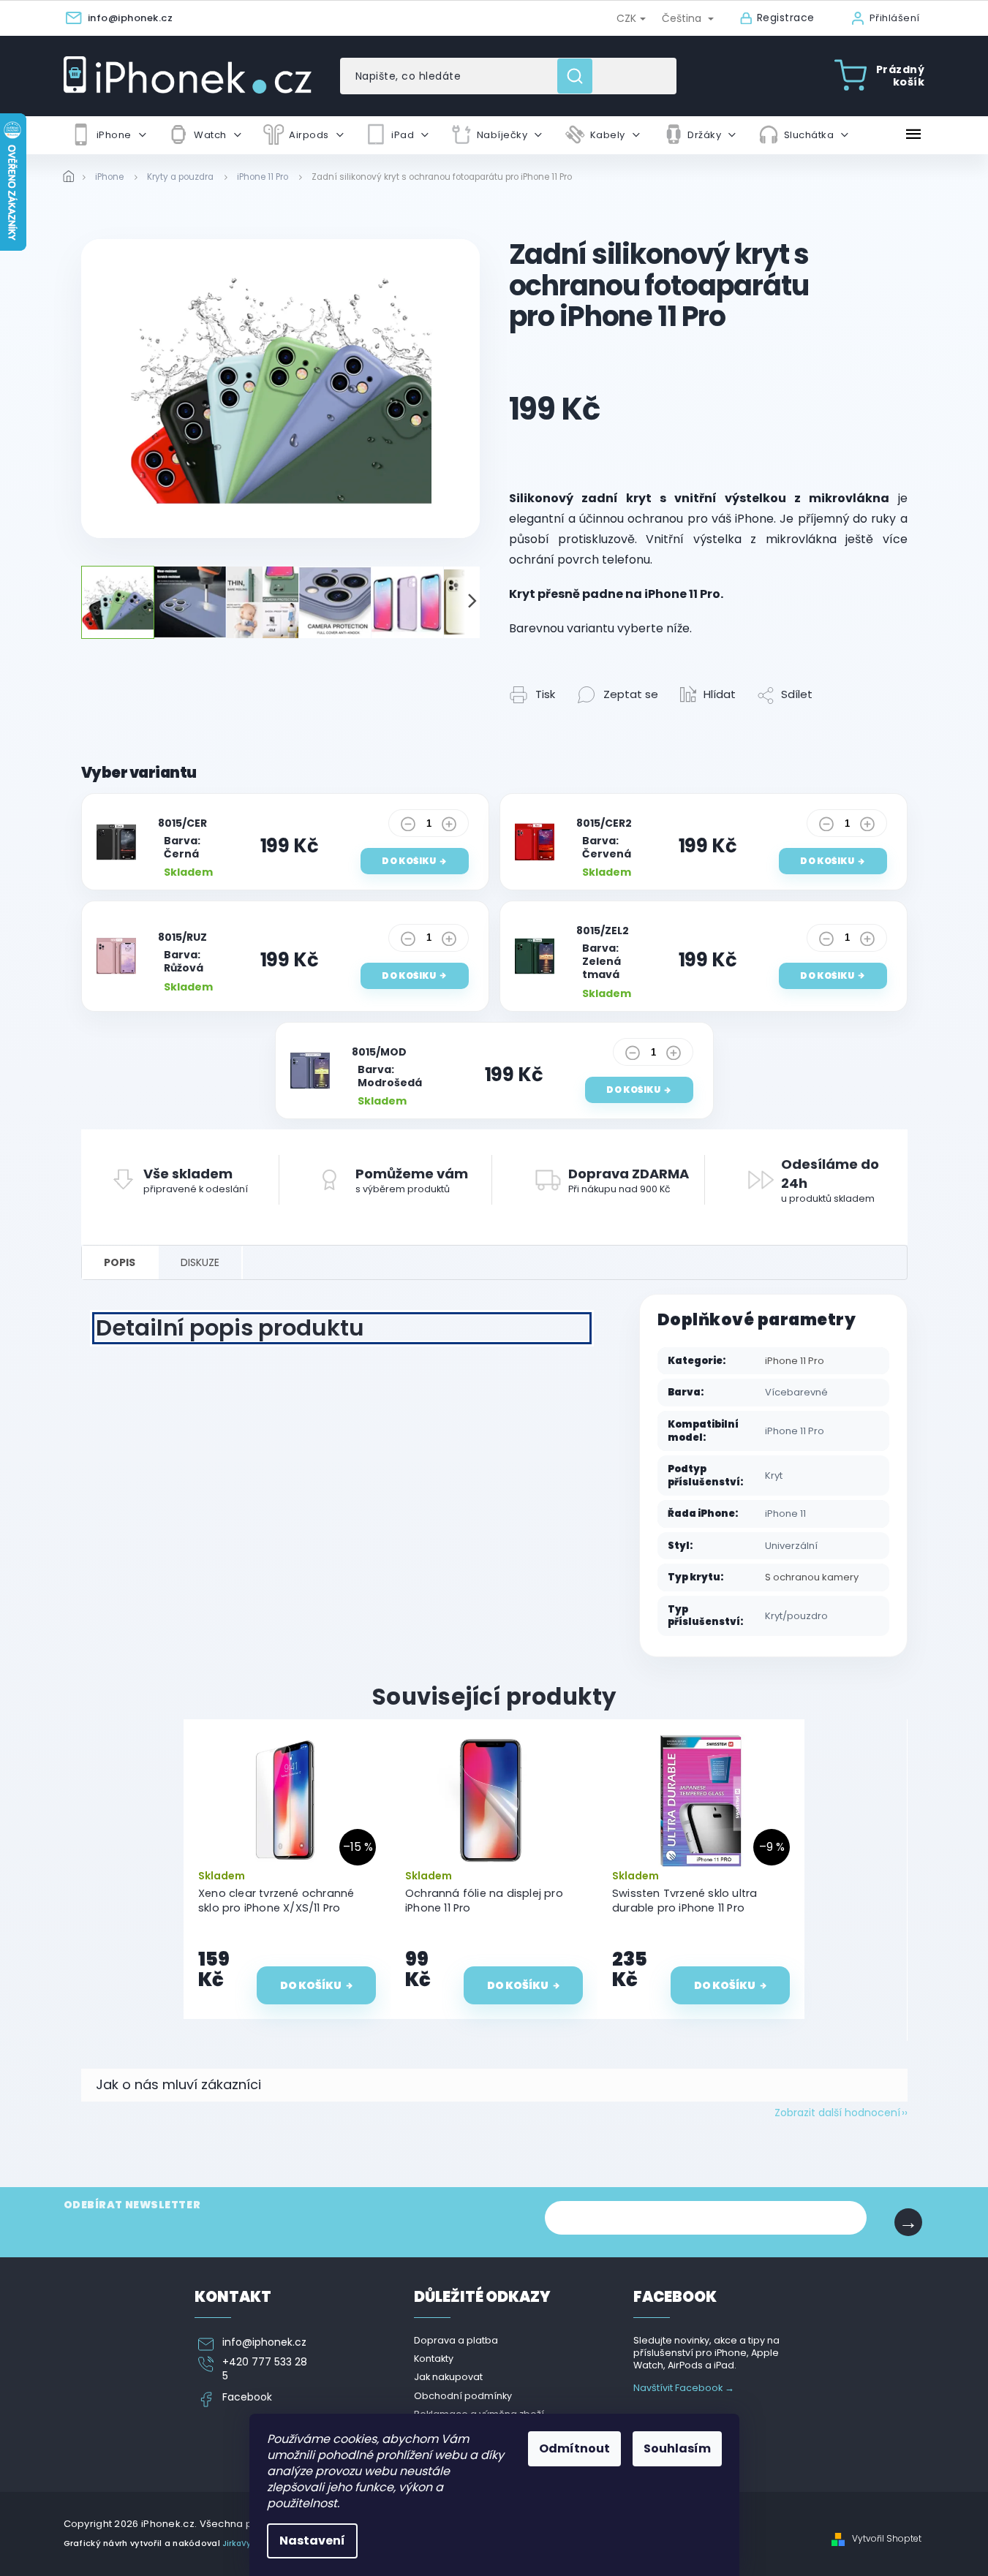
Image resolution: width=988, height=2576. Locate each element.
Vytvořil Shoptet (887, 2539)
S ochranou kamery (812, 1577)
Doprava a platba (456, 2340)
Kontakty (434, 2359)
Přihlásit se (908, 2222)
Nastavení (312, 2541)
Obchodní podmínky (463, 2396)
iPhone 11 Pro (795, 1361)
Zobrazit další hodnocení (837, 2113)
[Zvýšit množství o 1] (449, 827)
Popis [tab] (120, 1262)
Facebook (247, 2397)
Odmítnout (574, 2448)
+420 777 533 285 (265, 2369)
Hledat (580, 76)
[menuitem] (108, 135)
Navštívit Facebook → (684, 2388)
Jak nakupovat (448, 2377)
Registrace (786, 18)
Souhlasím (677, 2448)
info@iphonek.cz (264, 2342)
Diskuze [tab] (200, 1262)
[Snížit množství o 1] (408, 827)
